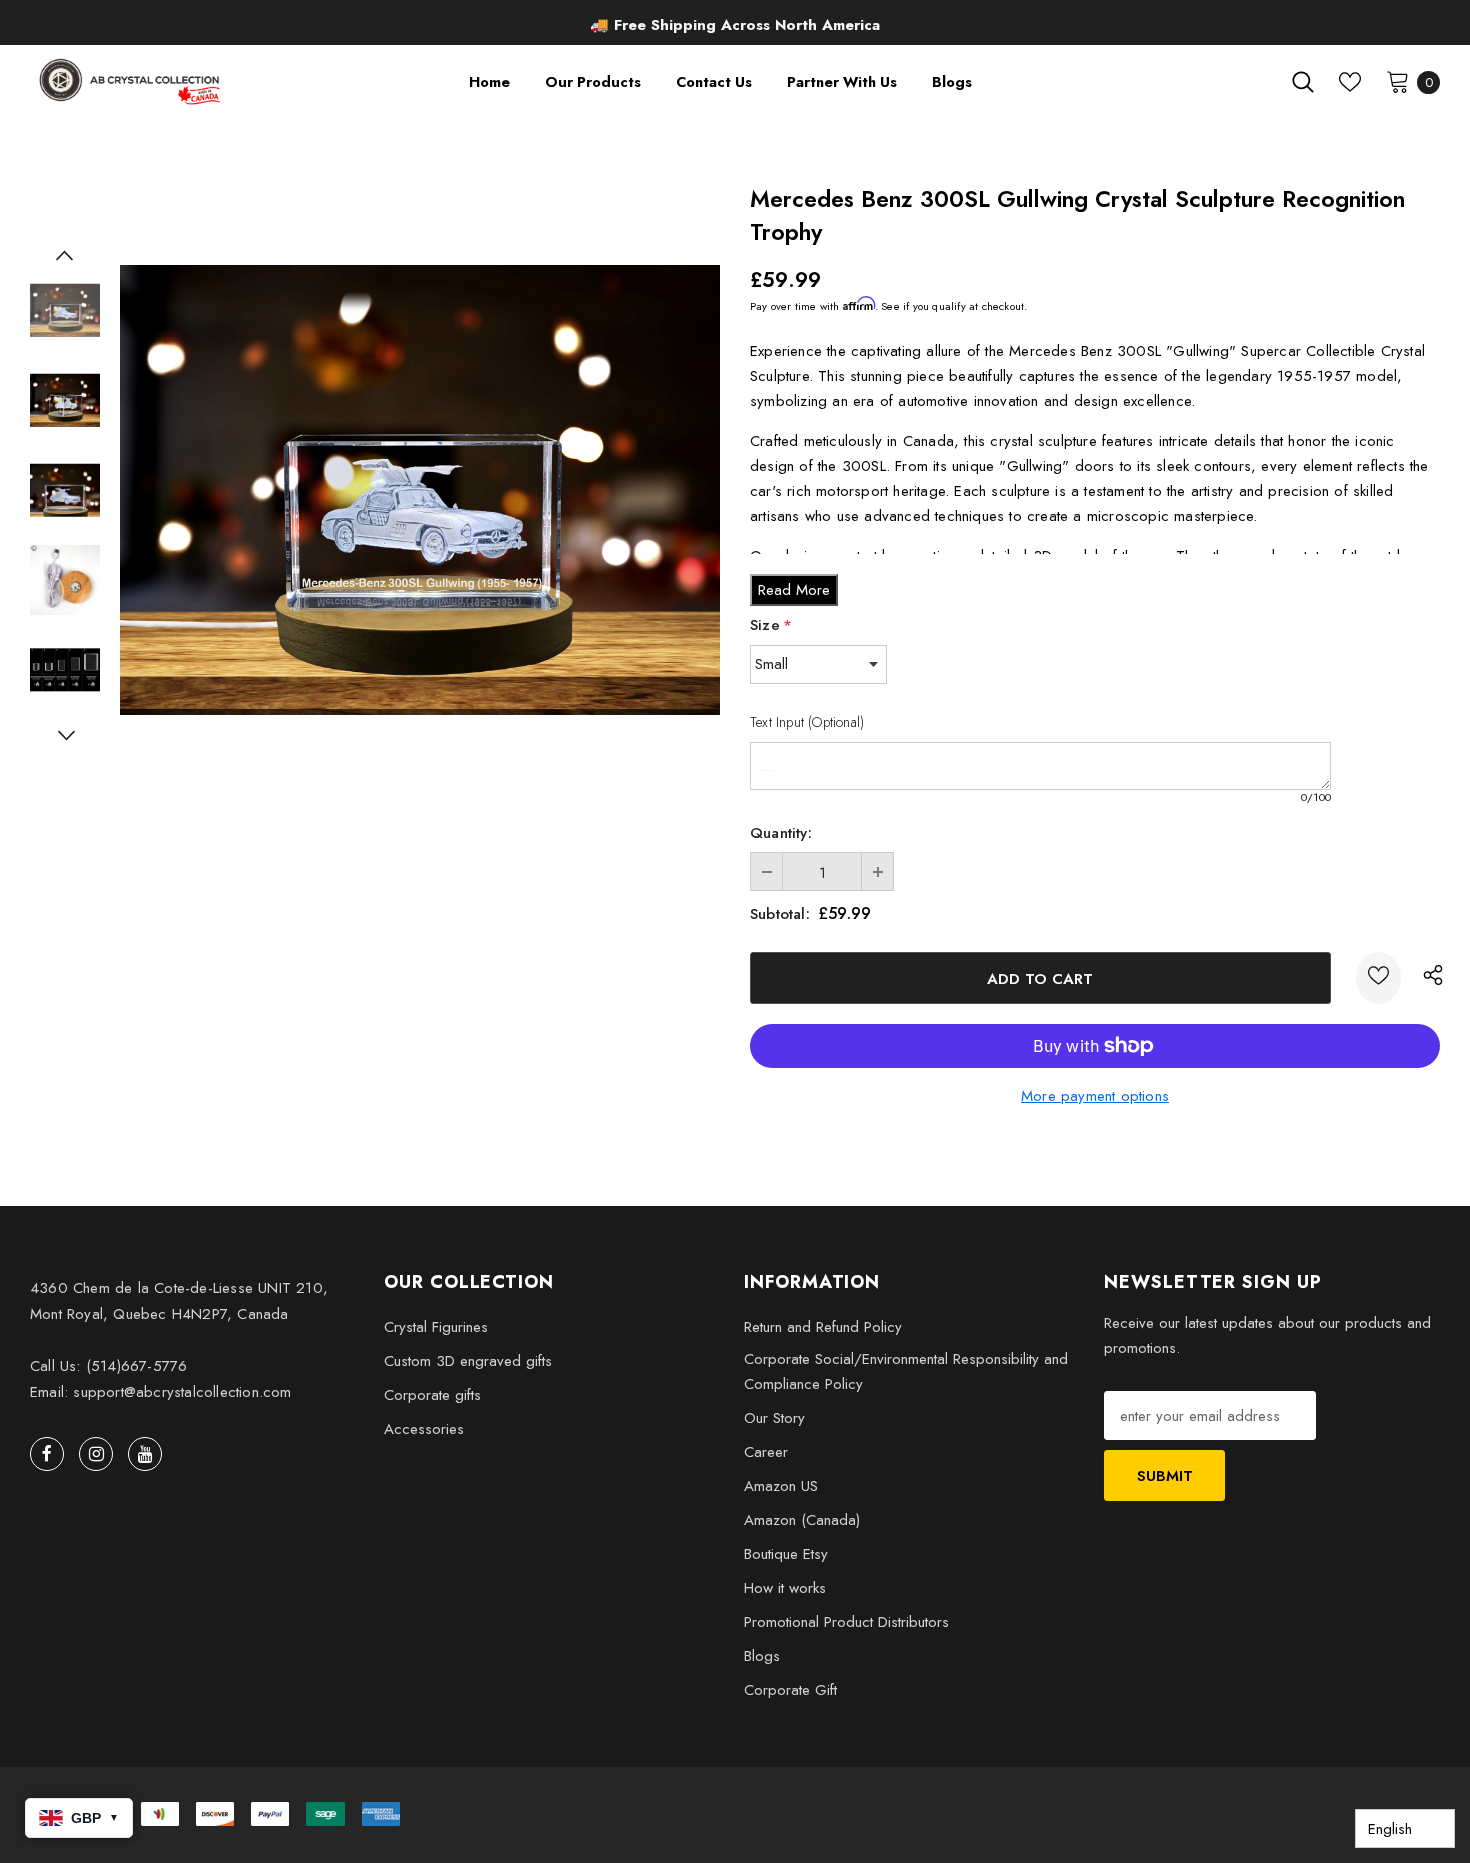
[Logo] (131, 81)
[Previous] (65, 255)
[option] (735, 25)
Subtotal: (780, 914)
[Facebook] (47, 1454)
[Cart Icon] (1398, 81)
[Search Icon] (1303, 82)
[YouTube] (145, 1454)
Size (771, 625)
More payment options (1095, 1096)
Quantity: (781, 833)
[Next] (65, 735)
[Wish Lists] (1378, 978)
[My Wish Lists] (1350, 82)
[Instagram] (96, 1454)
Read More (794, 590)
